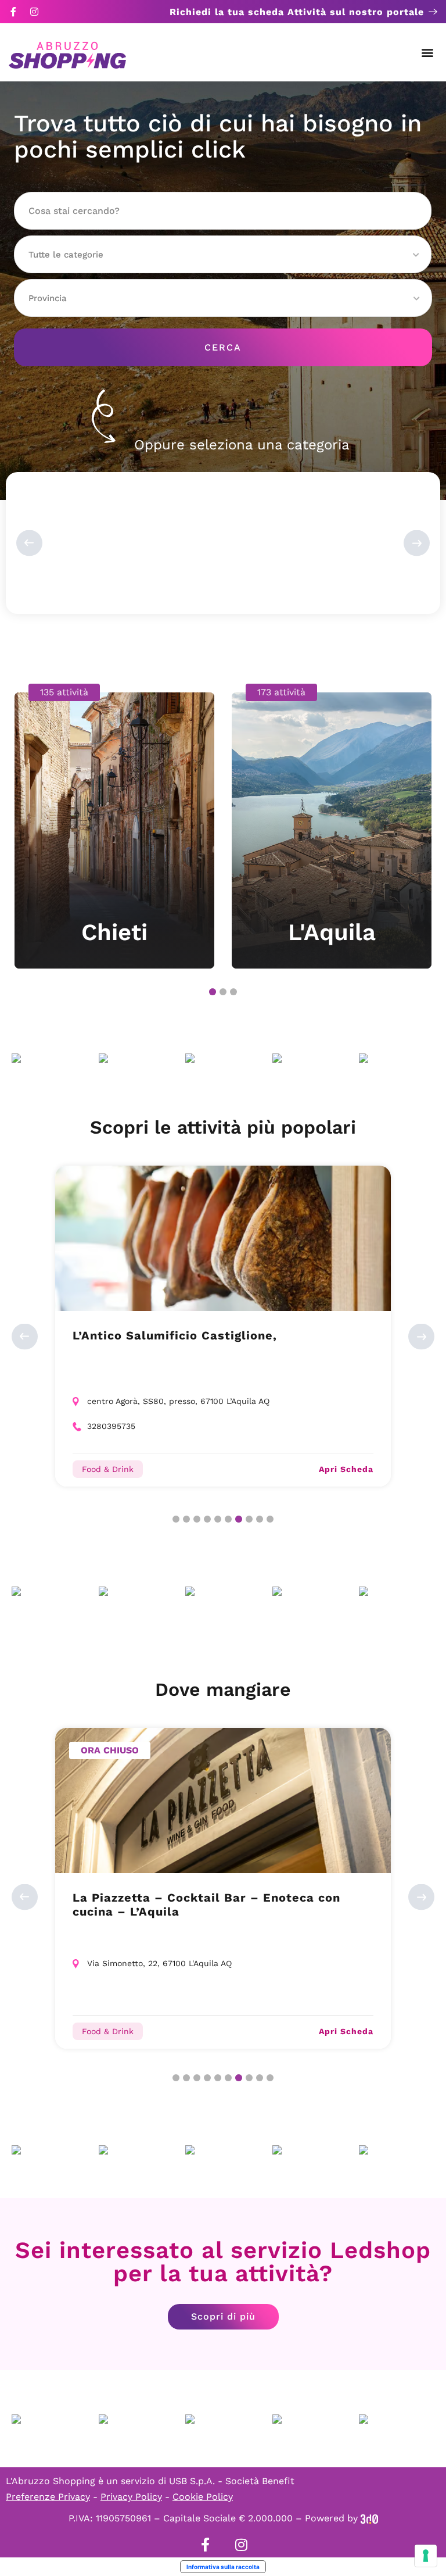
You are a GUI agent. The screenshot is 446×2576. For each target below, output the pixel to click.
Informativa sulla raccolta (223, 2567)
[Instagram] (34, 12)
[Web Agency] (369, 2518)
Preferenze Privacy (48, 2497)
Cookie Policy (203, 2497)
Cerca (223, 347)
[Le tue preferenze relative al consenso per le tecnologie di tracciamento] (426, 2556)
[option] (114, 826)
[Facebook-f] (13, 12)
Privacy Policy (131, 2497)
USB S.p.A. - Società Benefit (232, 2481)
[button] (428, 53)
